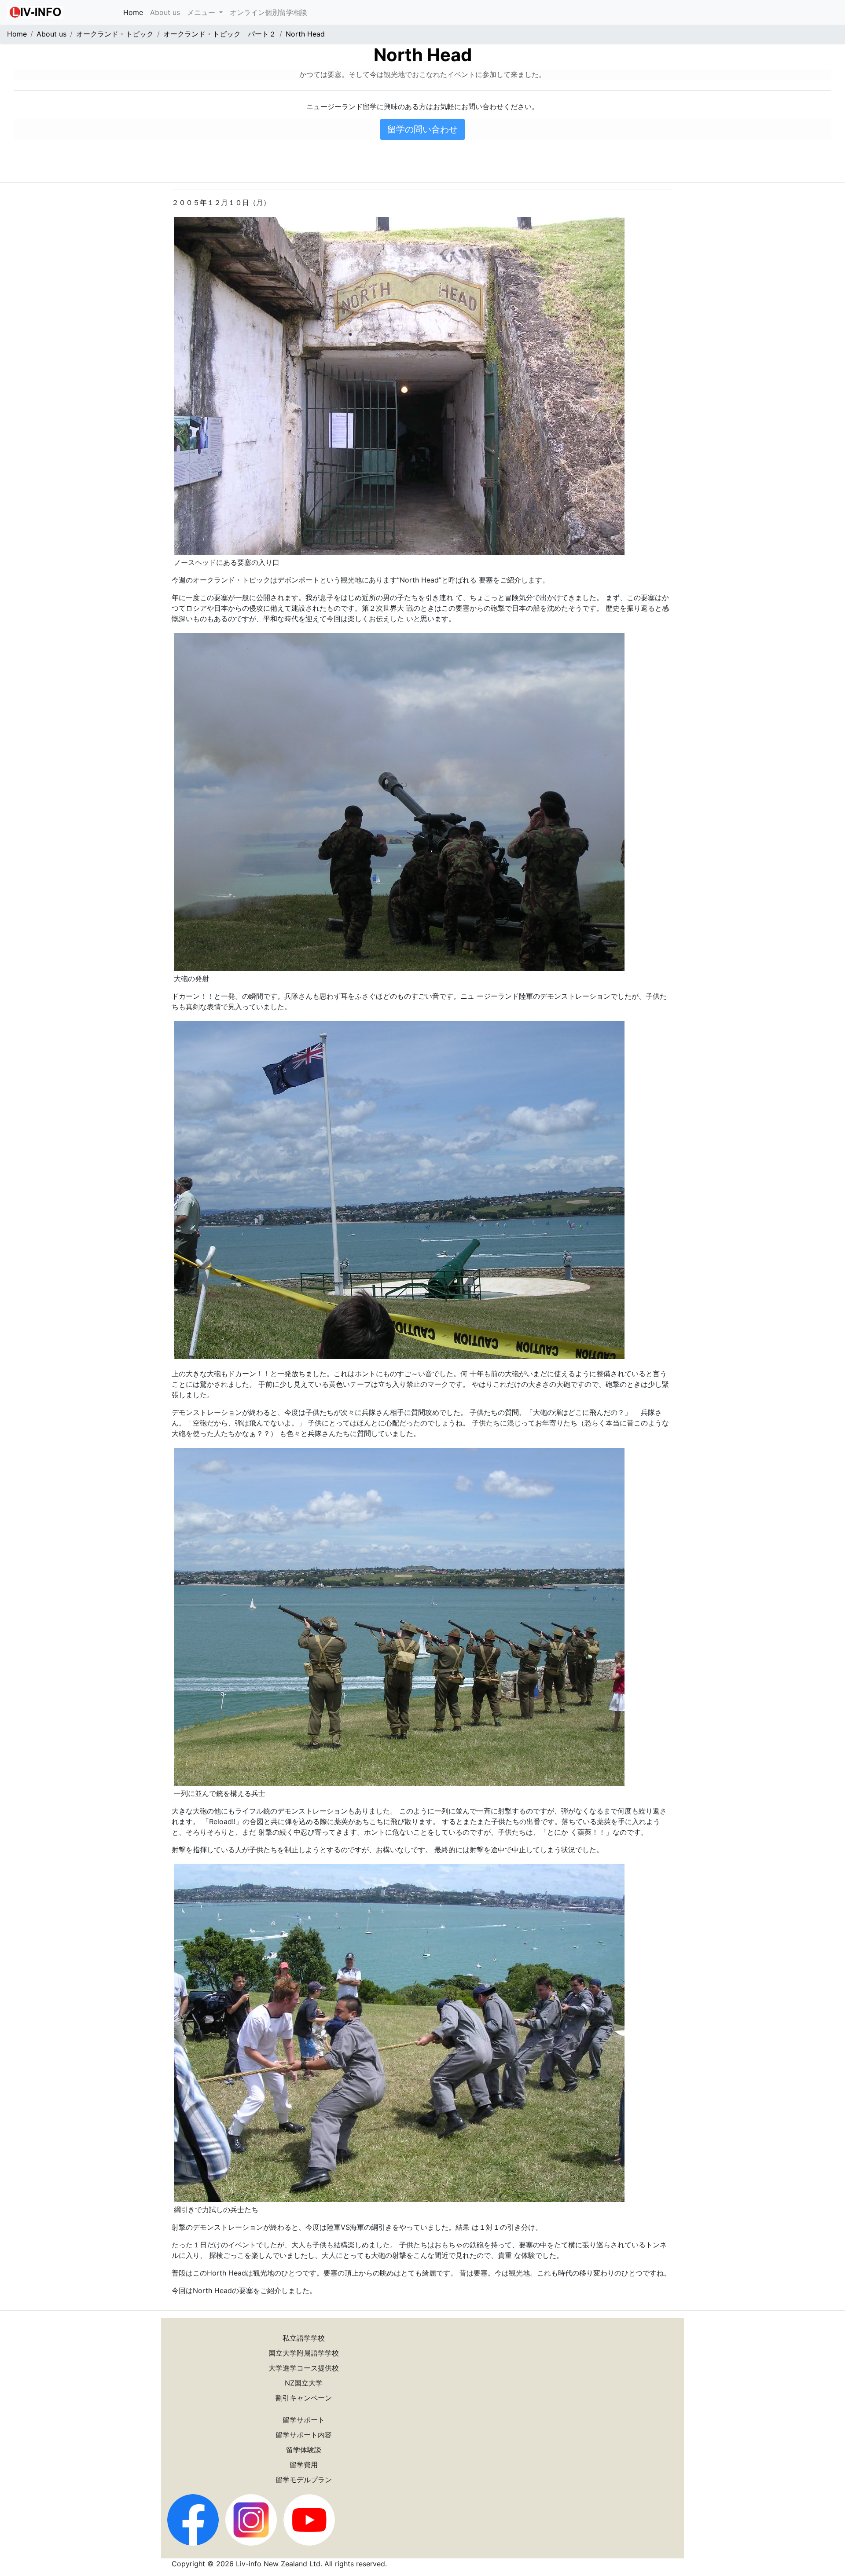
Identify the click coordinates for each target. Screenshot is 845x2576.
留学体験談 (304, 2450)
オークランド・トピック (115, 34)
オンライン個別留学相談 (268, 12)
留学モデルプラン (304, 2480)
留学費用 (304, 2465)
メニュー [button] (202, 12)
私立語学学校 (304, 2338)
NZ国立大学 (304, 2383)
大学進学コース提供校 (304, 2368)
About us (165, 12)
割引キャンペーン (304, 2398)
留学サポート (304, 2420)
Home (135, 12)
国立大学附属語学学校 (304, 2353)
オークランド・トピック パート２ (220, 34)
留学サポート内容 (304, 2435)
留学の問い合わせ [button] (422, 129)
